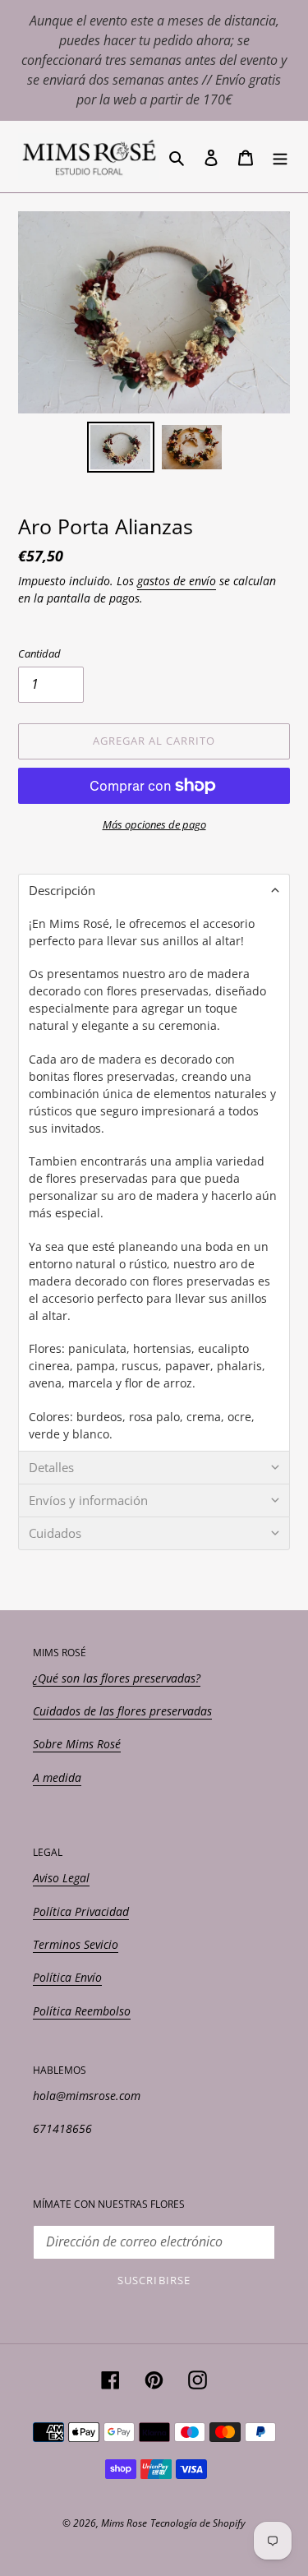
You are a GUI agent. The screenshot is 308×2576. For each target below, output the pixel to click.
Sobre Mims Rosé (77, 1744)
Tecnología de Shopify (198, 2523)
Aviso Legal (61, 1878)
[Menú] (280, 157)
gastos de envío (177, 581)
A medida (57, 1777)
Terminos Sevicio (76, 1944)
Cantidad (39, 653)
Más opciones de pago (154, 824)
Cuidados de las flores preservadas (122, 1711)
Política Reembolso (82, 2011)
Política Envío (67, 1977)
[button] (154, 890)
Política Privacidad (81, 1911)
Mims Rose (124, 2523)
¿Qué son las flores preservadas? (117, 1678)
